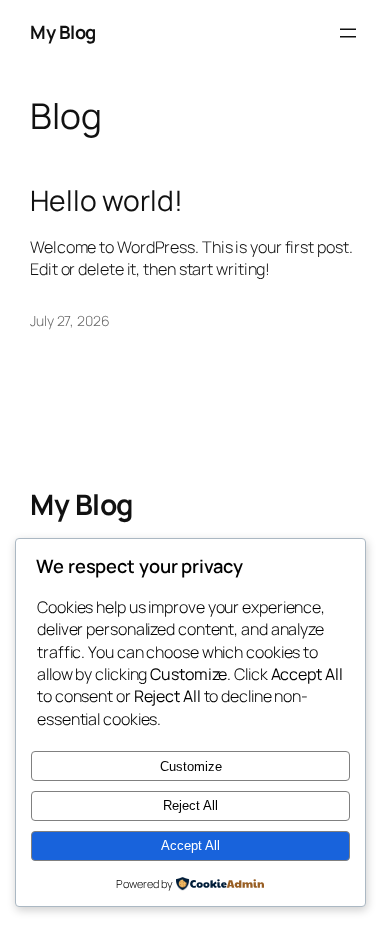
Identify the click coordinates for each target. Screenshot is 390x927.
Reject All (190, 805)
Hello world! (106, 201)
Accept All (190, 845)
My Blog (63, 32)
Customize (191, 766)
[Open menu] (348, 33)
